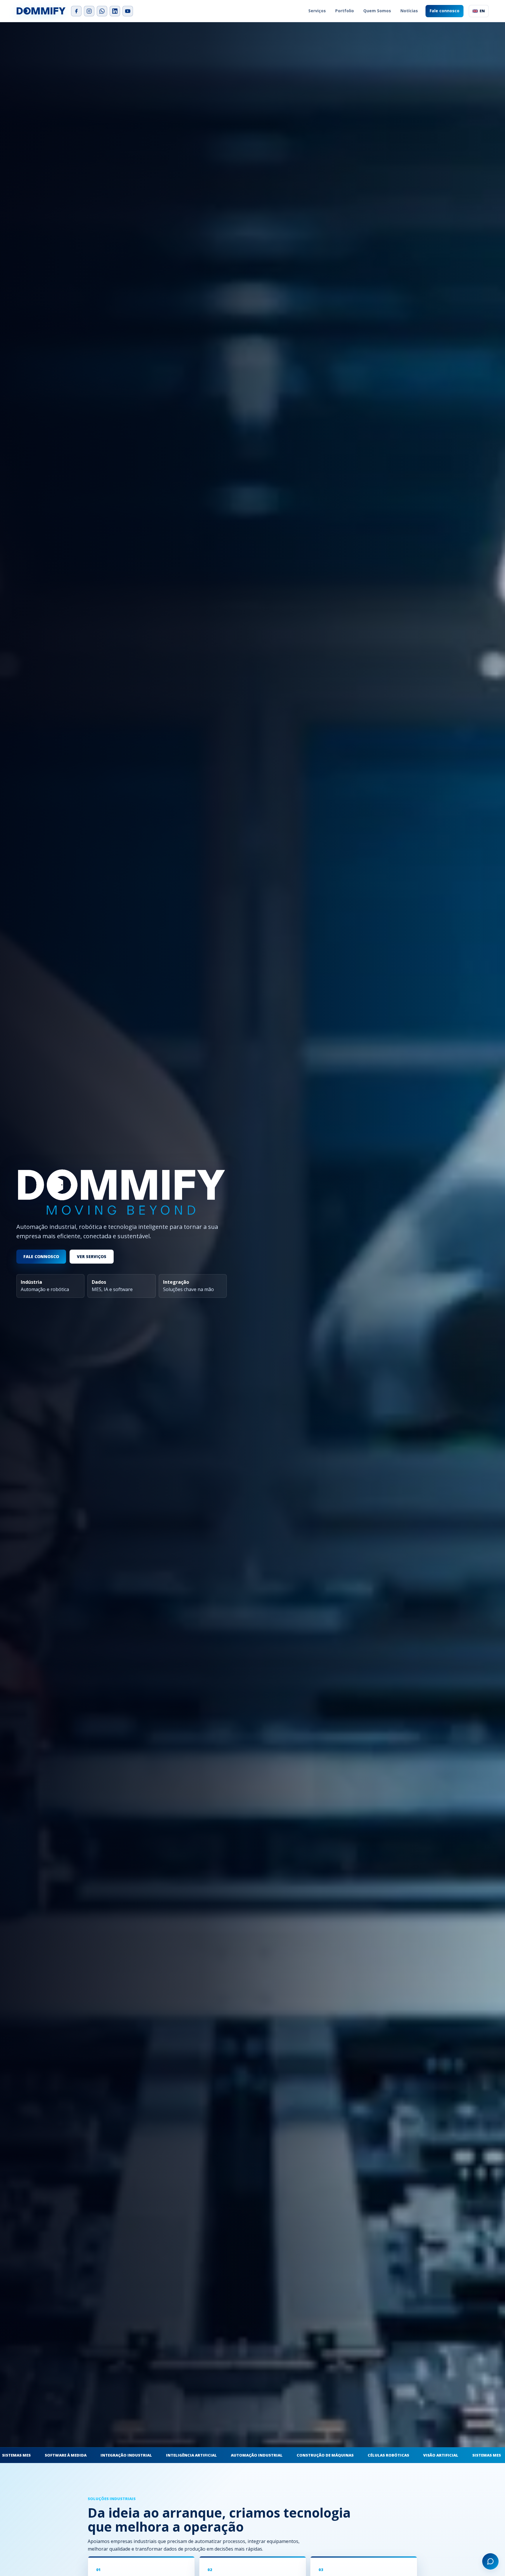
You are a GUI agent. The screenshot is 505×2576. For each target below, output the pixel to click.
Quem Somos (377, 11)
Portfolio (345, 11)
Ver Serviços (92, 1256)
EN (482, 11)
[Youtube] (128, 11)
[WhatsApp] (102, 11)
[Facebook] (76, 11)
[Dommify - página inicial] (41, 11)
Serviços (317, 11)
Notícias (409, 11)
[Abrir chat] (490, 2561)
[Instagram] (89, 11)
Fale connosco (445, 11)
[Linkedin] (115, 11)
